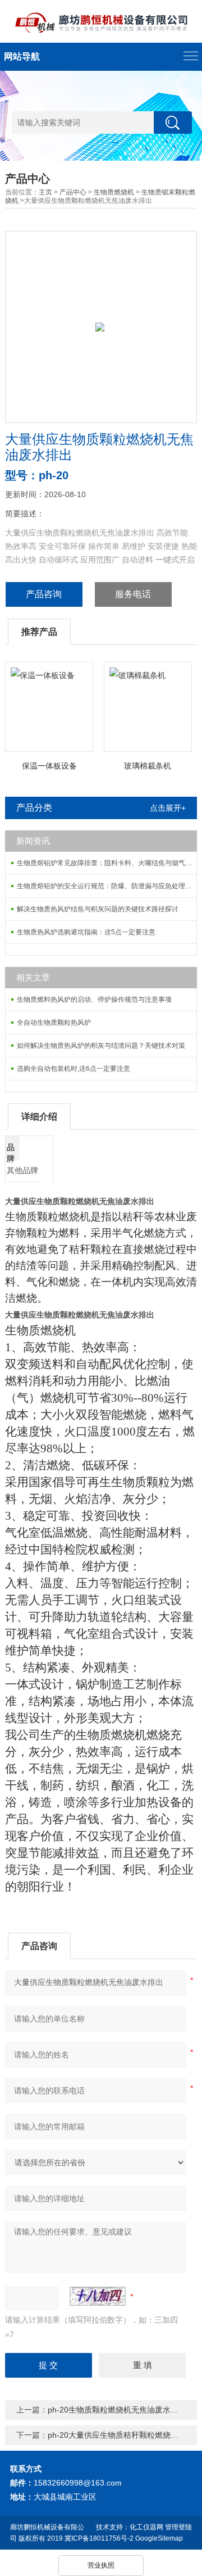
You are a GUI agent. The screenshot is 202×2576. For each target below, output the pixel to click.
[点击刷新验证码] (98, 2296)
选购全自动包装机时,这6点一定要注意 (74, 1069)
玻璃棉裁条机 (148, 766)
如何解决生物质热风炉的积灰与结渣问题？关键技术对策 (101, 1046)
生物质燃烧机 (114, 192)
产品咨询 (44, 594)
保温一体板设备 (49, 766)
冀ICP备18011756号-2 (99, 2538)
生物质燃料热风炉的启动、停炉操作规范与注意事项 (94, 999)
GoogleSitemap (159, 2538)
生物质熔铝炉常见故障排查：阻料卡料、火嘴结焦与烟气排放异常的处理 (107, 863)
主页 (45, 192)
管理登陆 (178, 2527)
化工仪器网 (146, 2527)
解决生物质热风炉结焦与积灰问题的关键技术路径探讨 (98, 909)
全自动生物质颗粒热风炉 (54, 1023)
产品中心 (73, 192)
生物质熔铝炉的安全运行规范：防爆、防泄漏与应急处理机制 (107, 886)
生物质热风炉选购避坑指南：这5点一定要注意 (86, 932)
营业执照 (101, 2565)
